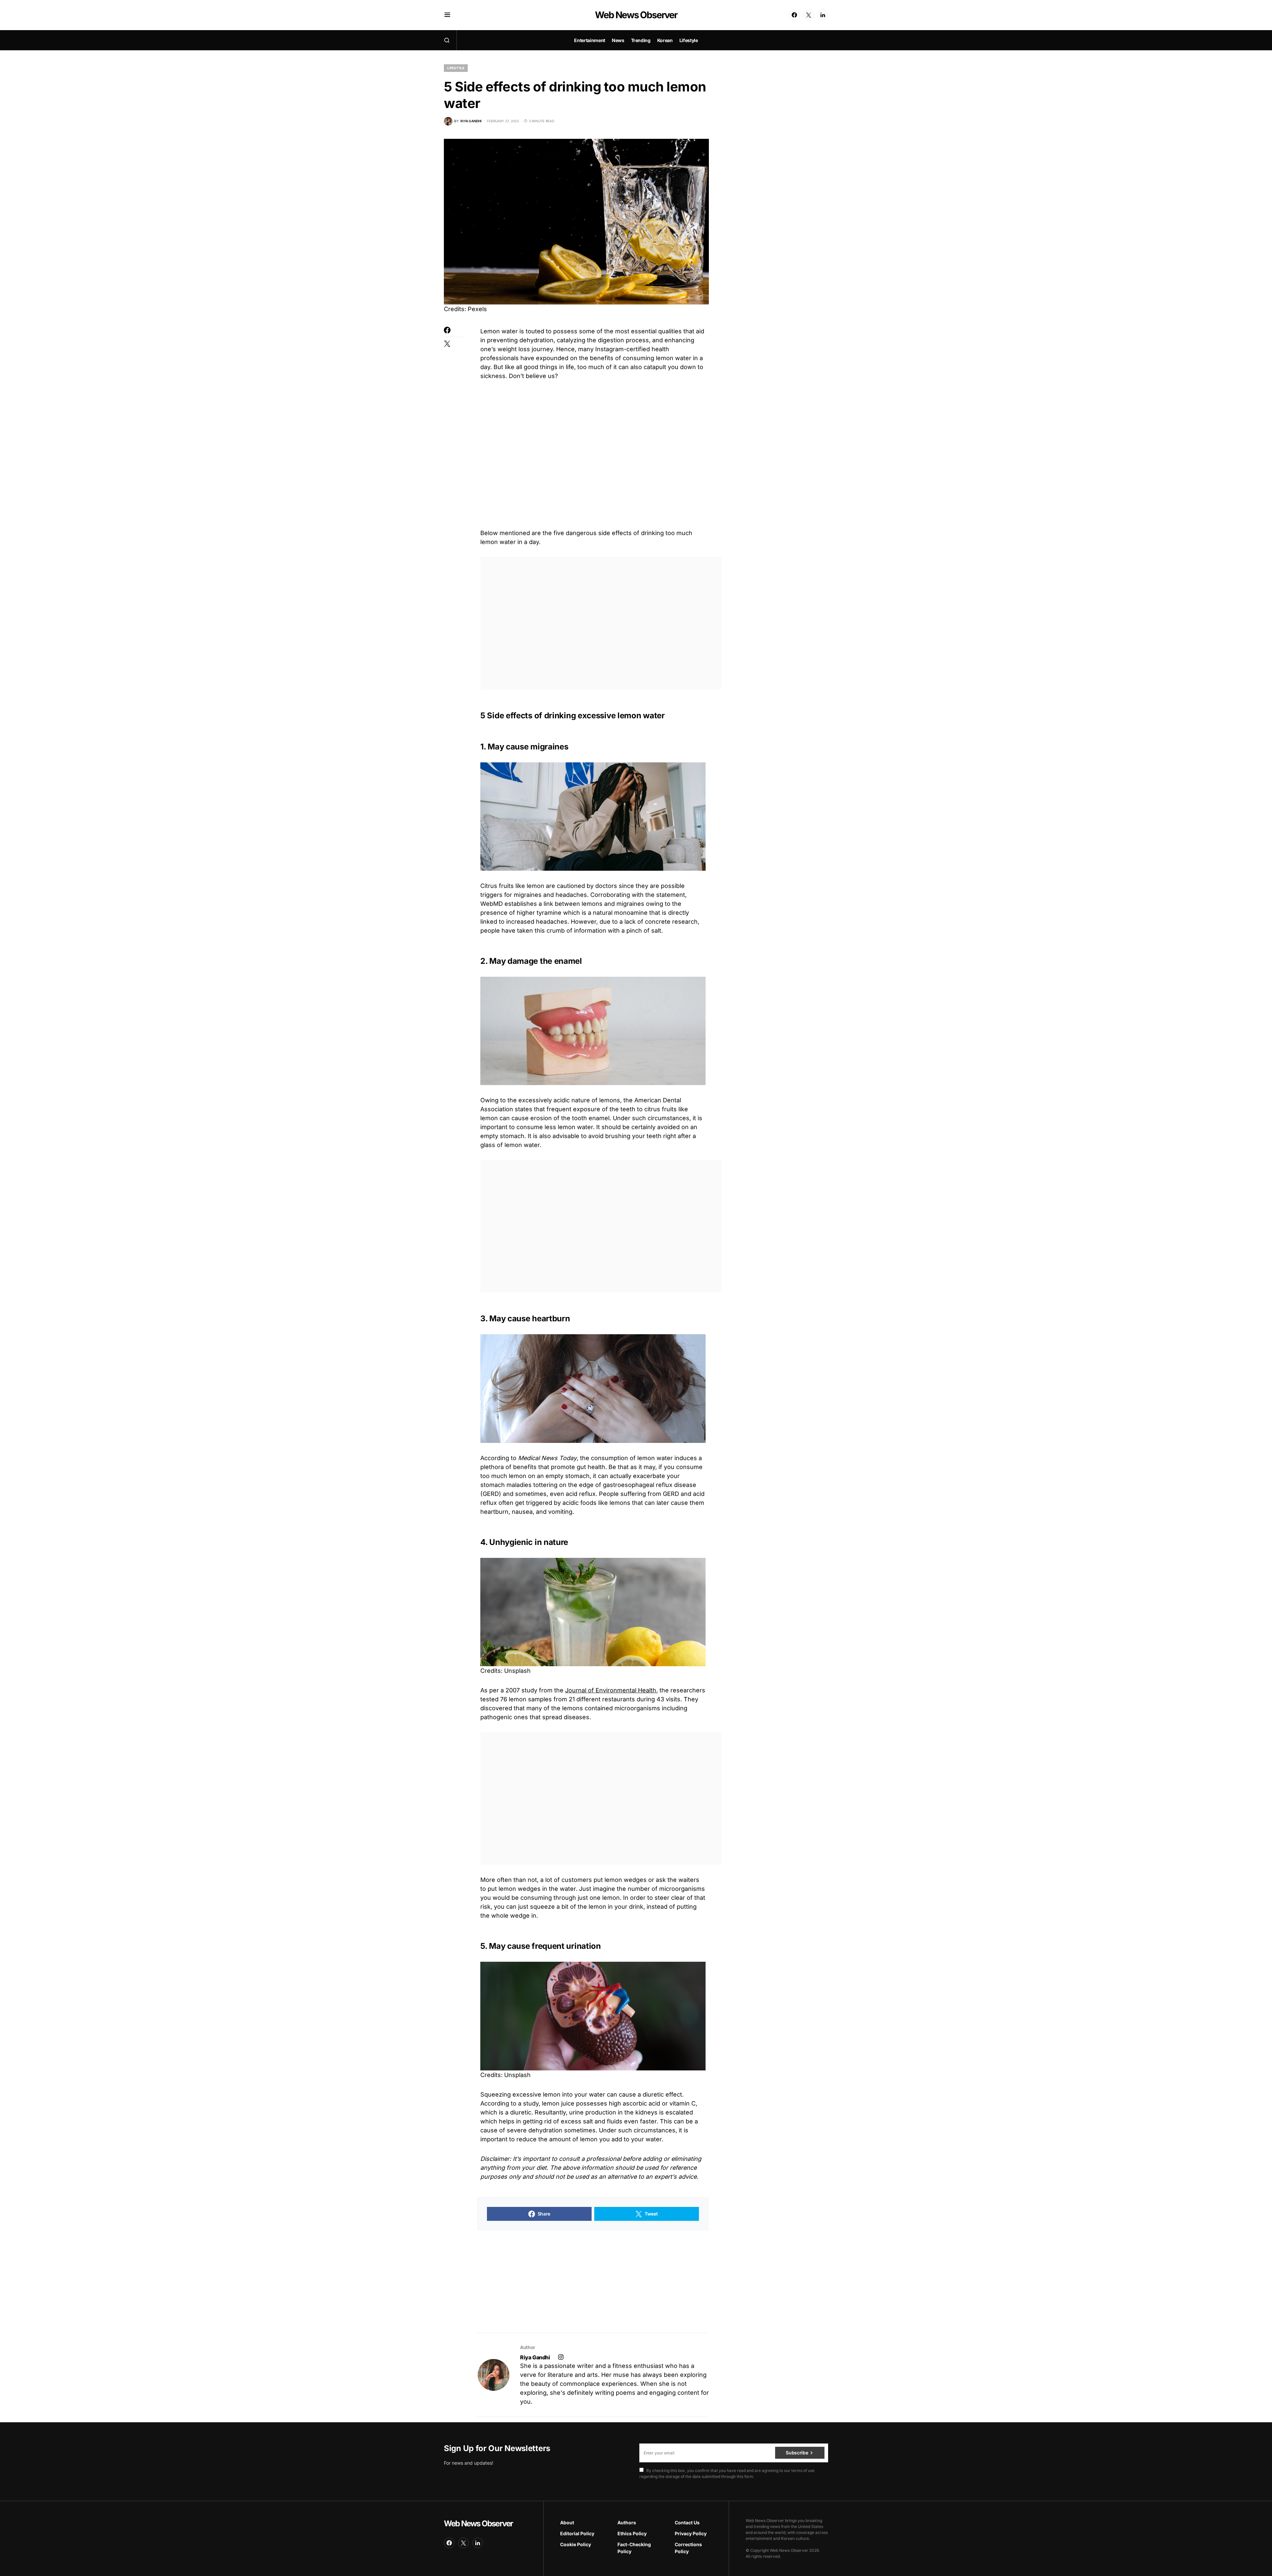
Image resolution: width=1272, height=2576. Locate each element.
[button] (447, 15)
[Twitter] (809, 15)
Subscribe (797, 2453)
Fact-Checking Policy (634, 2548)
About (567, 2522)
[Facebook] (794, 15)
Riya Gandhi (535, 2357)
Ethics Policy (632, 2533)
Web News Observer (636, 15)
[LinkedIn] (823, 15)
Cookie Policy (576, 2544)
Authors (627, 2522)
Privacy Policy (691, 2533)
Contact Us (687, 2522)
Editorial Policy (577, 2533)
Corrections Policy (688, 2548)
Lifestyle (456, 68)
